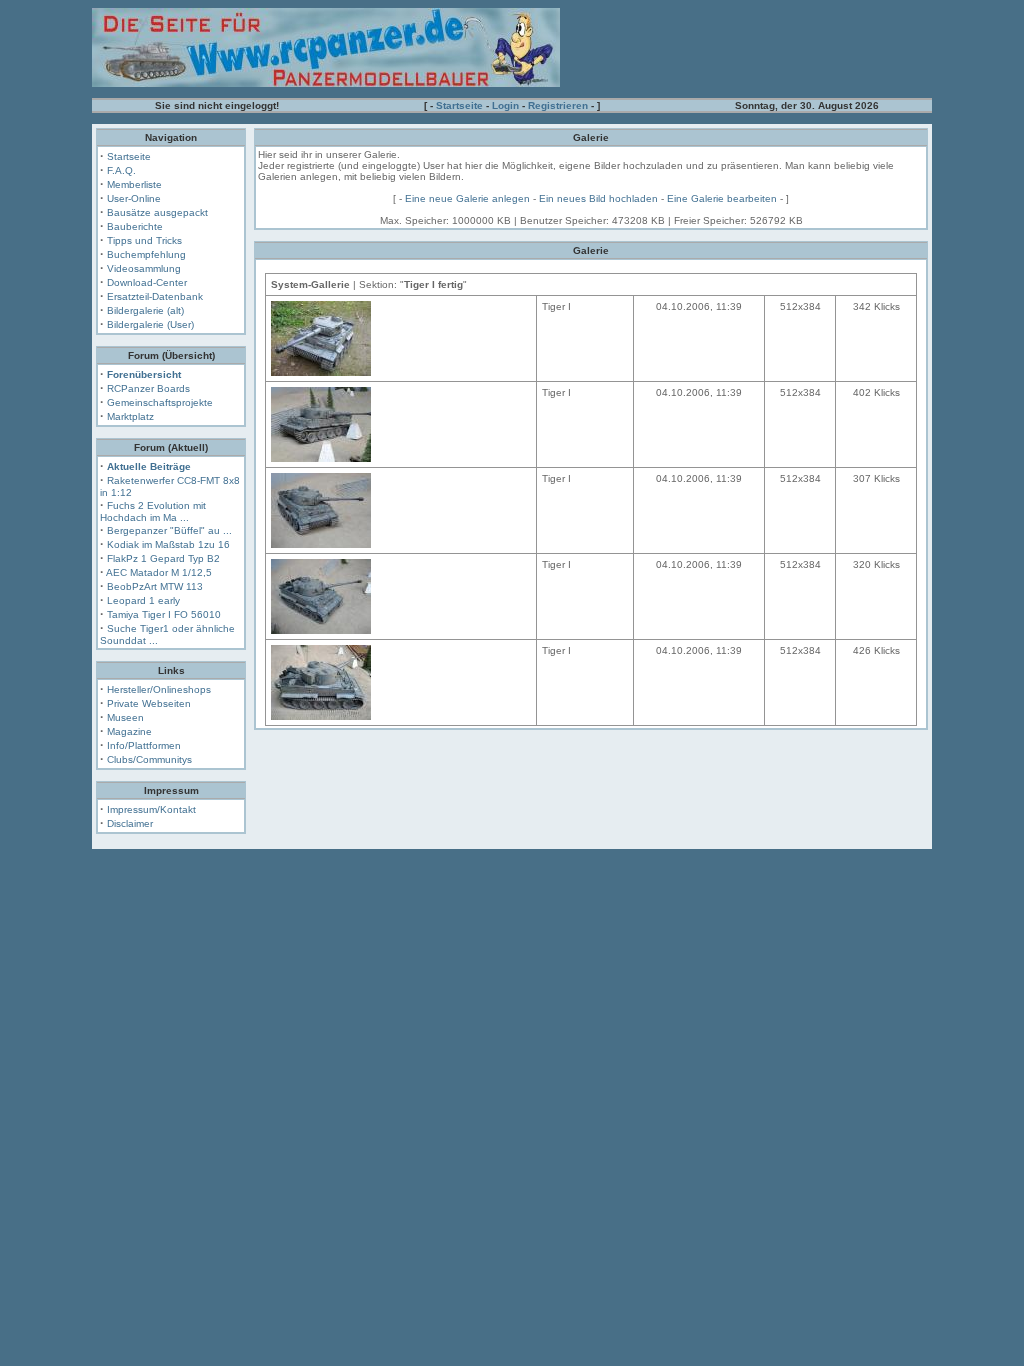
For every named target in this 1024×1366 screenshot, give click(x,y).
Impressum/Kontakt (151, 809)
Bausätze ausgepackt (157, 212)
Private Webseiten (149, 703)
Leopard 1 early (143, 600)
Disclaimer (130, 823)
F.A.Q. (121, 170)
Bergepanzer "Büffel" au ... (169, 530)
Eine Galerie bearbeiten (722, 198)
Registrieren (558, 105)
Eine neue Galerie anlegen (467, 198)
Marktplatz (130, 416)
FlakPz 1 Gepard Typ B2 (163, 558)
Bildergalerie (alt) (145, 310)
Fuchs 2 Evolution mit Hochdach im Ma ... (153, 511)
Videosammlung (144, 268)
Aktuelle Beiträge (149, 466)
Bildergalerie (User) (150, 324)
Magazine (129, 731)
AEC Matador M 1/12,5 (159, 572)
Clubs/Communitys (149, 759)
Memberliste (134, 184)
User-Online (134, 198)
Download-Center (147, 282)
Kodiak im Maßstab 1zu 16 (168, 544)
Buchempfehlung (146, 254)
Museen (125, 717)
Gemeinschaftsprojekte (160, 402)
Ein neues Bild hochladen (598, 198)
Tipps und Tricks (144, 240)
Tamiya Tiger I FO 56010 (164, 614)
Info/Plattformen (144, 745)
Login (505, 105)
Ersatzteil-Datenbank (155, 296)
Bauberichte (135, 226)
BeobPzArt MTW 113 (155, 586)
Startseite (459, 105)
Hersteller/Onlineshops (159, 689)
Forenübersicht (144, 374)
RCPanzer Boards (148, 388)
